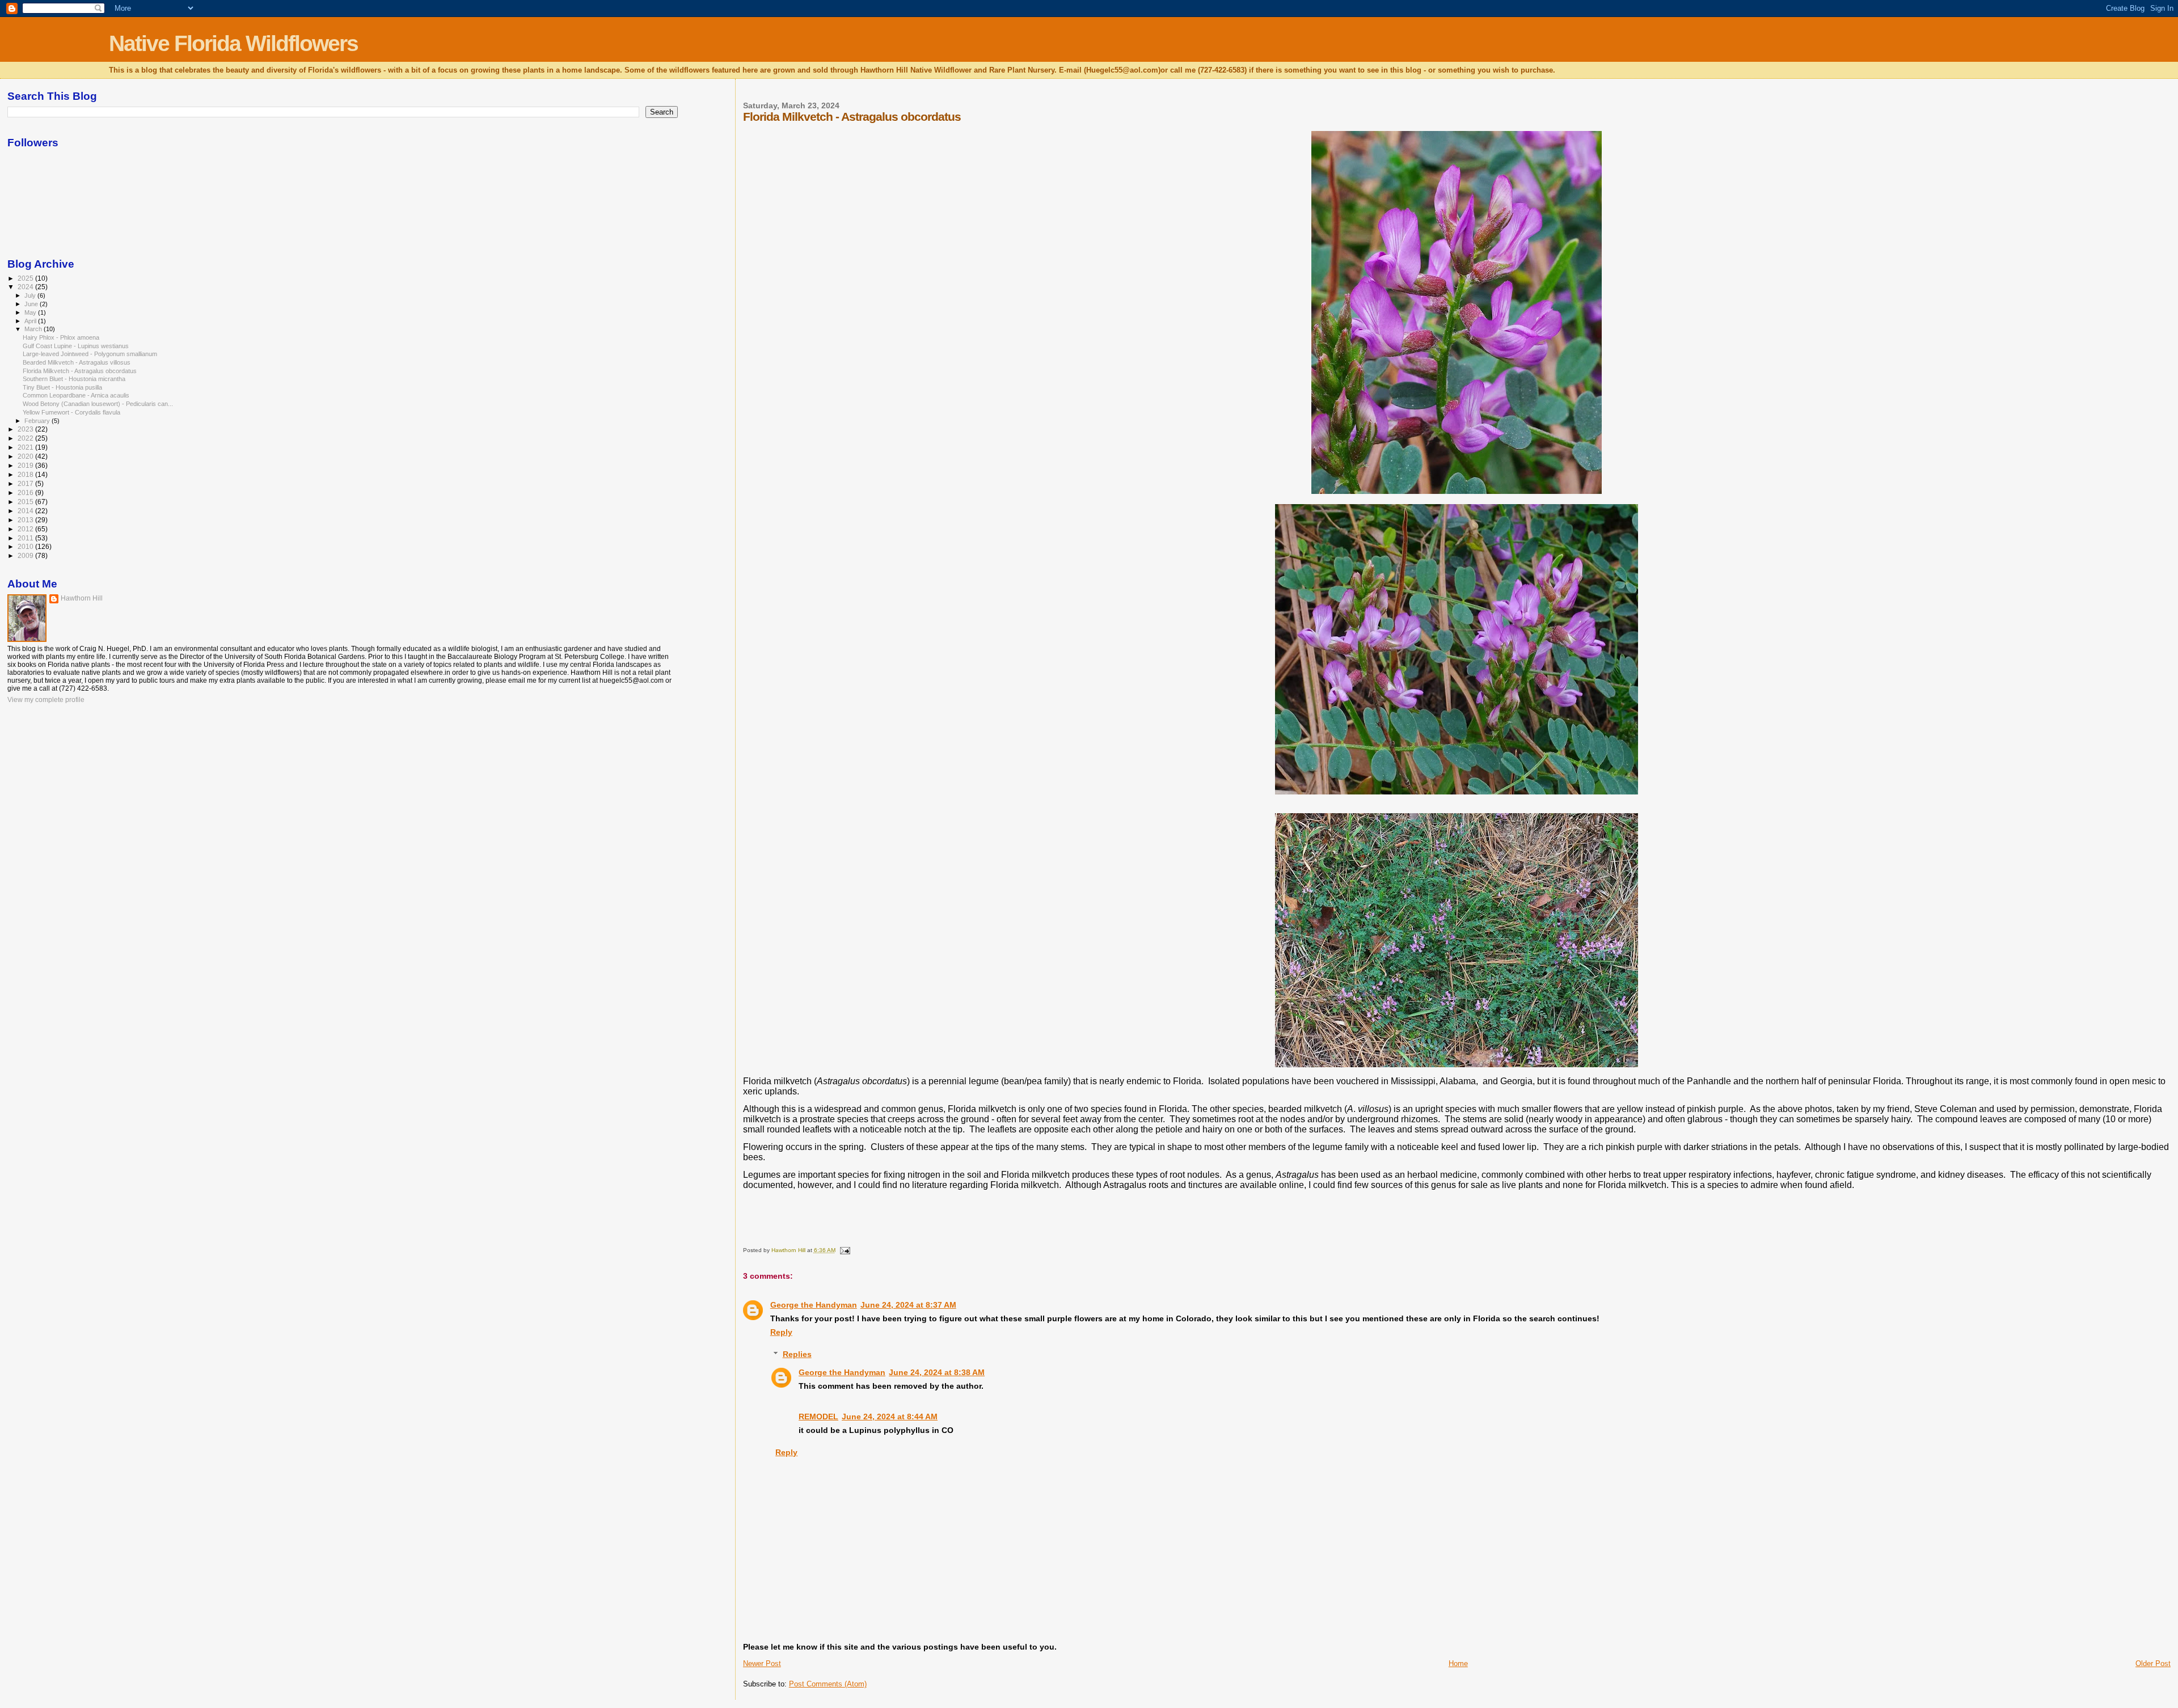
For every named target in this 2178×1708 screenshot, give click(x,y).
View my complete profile (46, 700)
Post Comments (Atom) (828, 1684)
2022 (26, 438)
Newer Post (762, 1663)
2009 (26, 555)
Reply (781, 1332)
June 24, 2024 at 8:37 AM (908, 1305)
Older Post (2153, 1663)
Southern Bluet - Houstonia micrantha (74, 379)
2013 (26, 520)
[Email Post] (845, 1250)
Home (1458, 1663)
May (31, 312)
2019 (26, 465)
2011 (26, 538)
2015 (26, 502)
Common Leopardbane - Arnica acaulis (76, 395)
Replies (797, 1354)
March (34, 329)
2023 (26, 429)
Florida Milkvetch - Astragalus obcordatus (80, 371)
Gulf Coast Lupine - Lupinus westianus (76, 346)
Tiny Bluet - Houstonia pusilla (62, 387)
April (31, 321)
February (38, 421)
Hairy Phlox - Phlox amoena (61, 337)
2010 (26, 546)
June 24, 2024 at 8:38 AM (937, 1372)
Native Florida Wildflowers (233, 43)
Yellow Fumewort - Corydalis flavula (71, 412)
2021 (26, 447)
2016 (26, 492)
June (32, 304)
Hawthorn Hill (82, 598)
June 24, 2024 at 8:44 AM (890, 1417)
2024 (26, 287)
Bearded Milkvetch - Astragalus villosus (77, 362)
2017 (26, 483)
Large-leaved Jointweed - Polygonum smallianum (90, 354)
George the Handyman (814, 1305)
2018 (26, 474)
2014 (26, 511)
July (31, 295)
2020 (26, 456)
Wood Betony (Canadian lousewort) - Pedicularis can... (98, 404)
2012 (26, 529)
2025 (26, 278)
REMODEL (818, 1417)
